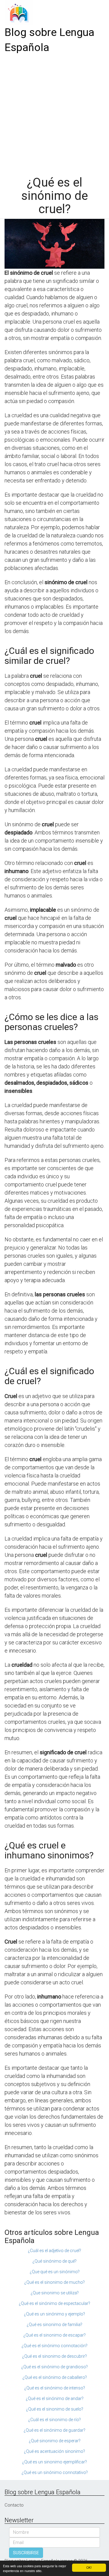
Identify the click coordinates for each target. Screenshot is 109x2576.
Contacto (14, 2505)
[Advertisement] (54, 113)
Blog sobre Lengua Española (50, 40)
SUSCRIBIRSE (26, 2553)
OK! (89, 2567)
